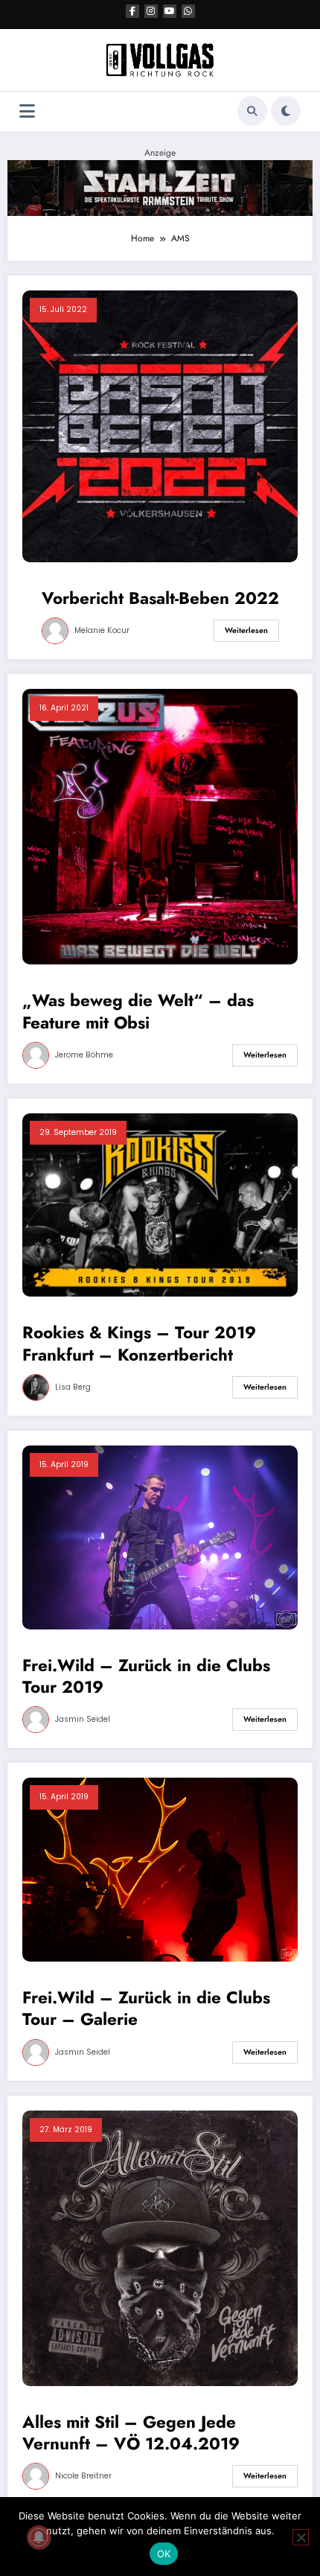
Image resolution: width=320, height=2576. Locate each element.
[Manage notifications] (39, 2537)
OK (164, 2554)
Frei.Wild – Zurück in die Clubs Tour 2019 (146, 1677)
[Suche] (252, 111)
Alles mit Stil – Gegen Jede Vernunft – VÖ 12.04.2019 (131, 2433)
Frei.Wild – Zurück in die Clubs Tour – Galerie (146, 2009)
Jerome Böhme (84, 1055)
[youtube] (170, 11)
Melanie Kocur (102, 630)
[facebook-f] (132, 11)
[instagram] (151, 11)
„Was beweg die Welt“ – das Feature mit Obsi (138, 1012)
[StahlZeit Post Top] (160, 187)
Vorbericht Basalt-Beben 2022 (160, 598)
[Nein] (301, 2537)
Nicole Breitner (83, 2476)
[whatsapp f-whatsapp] (188, 11)
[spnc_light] (286, 111)
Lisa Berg (73, 1387)
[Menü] (27, 111)
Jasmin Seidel (83, 1719)
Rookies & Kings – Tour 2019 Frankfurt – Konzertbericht (139, 1344)
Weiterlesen (246, 630)
